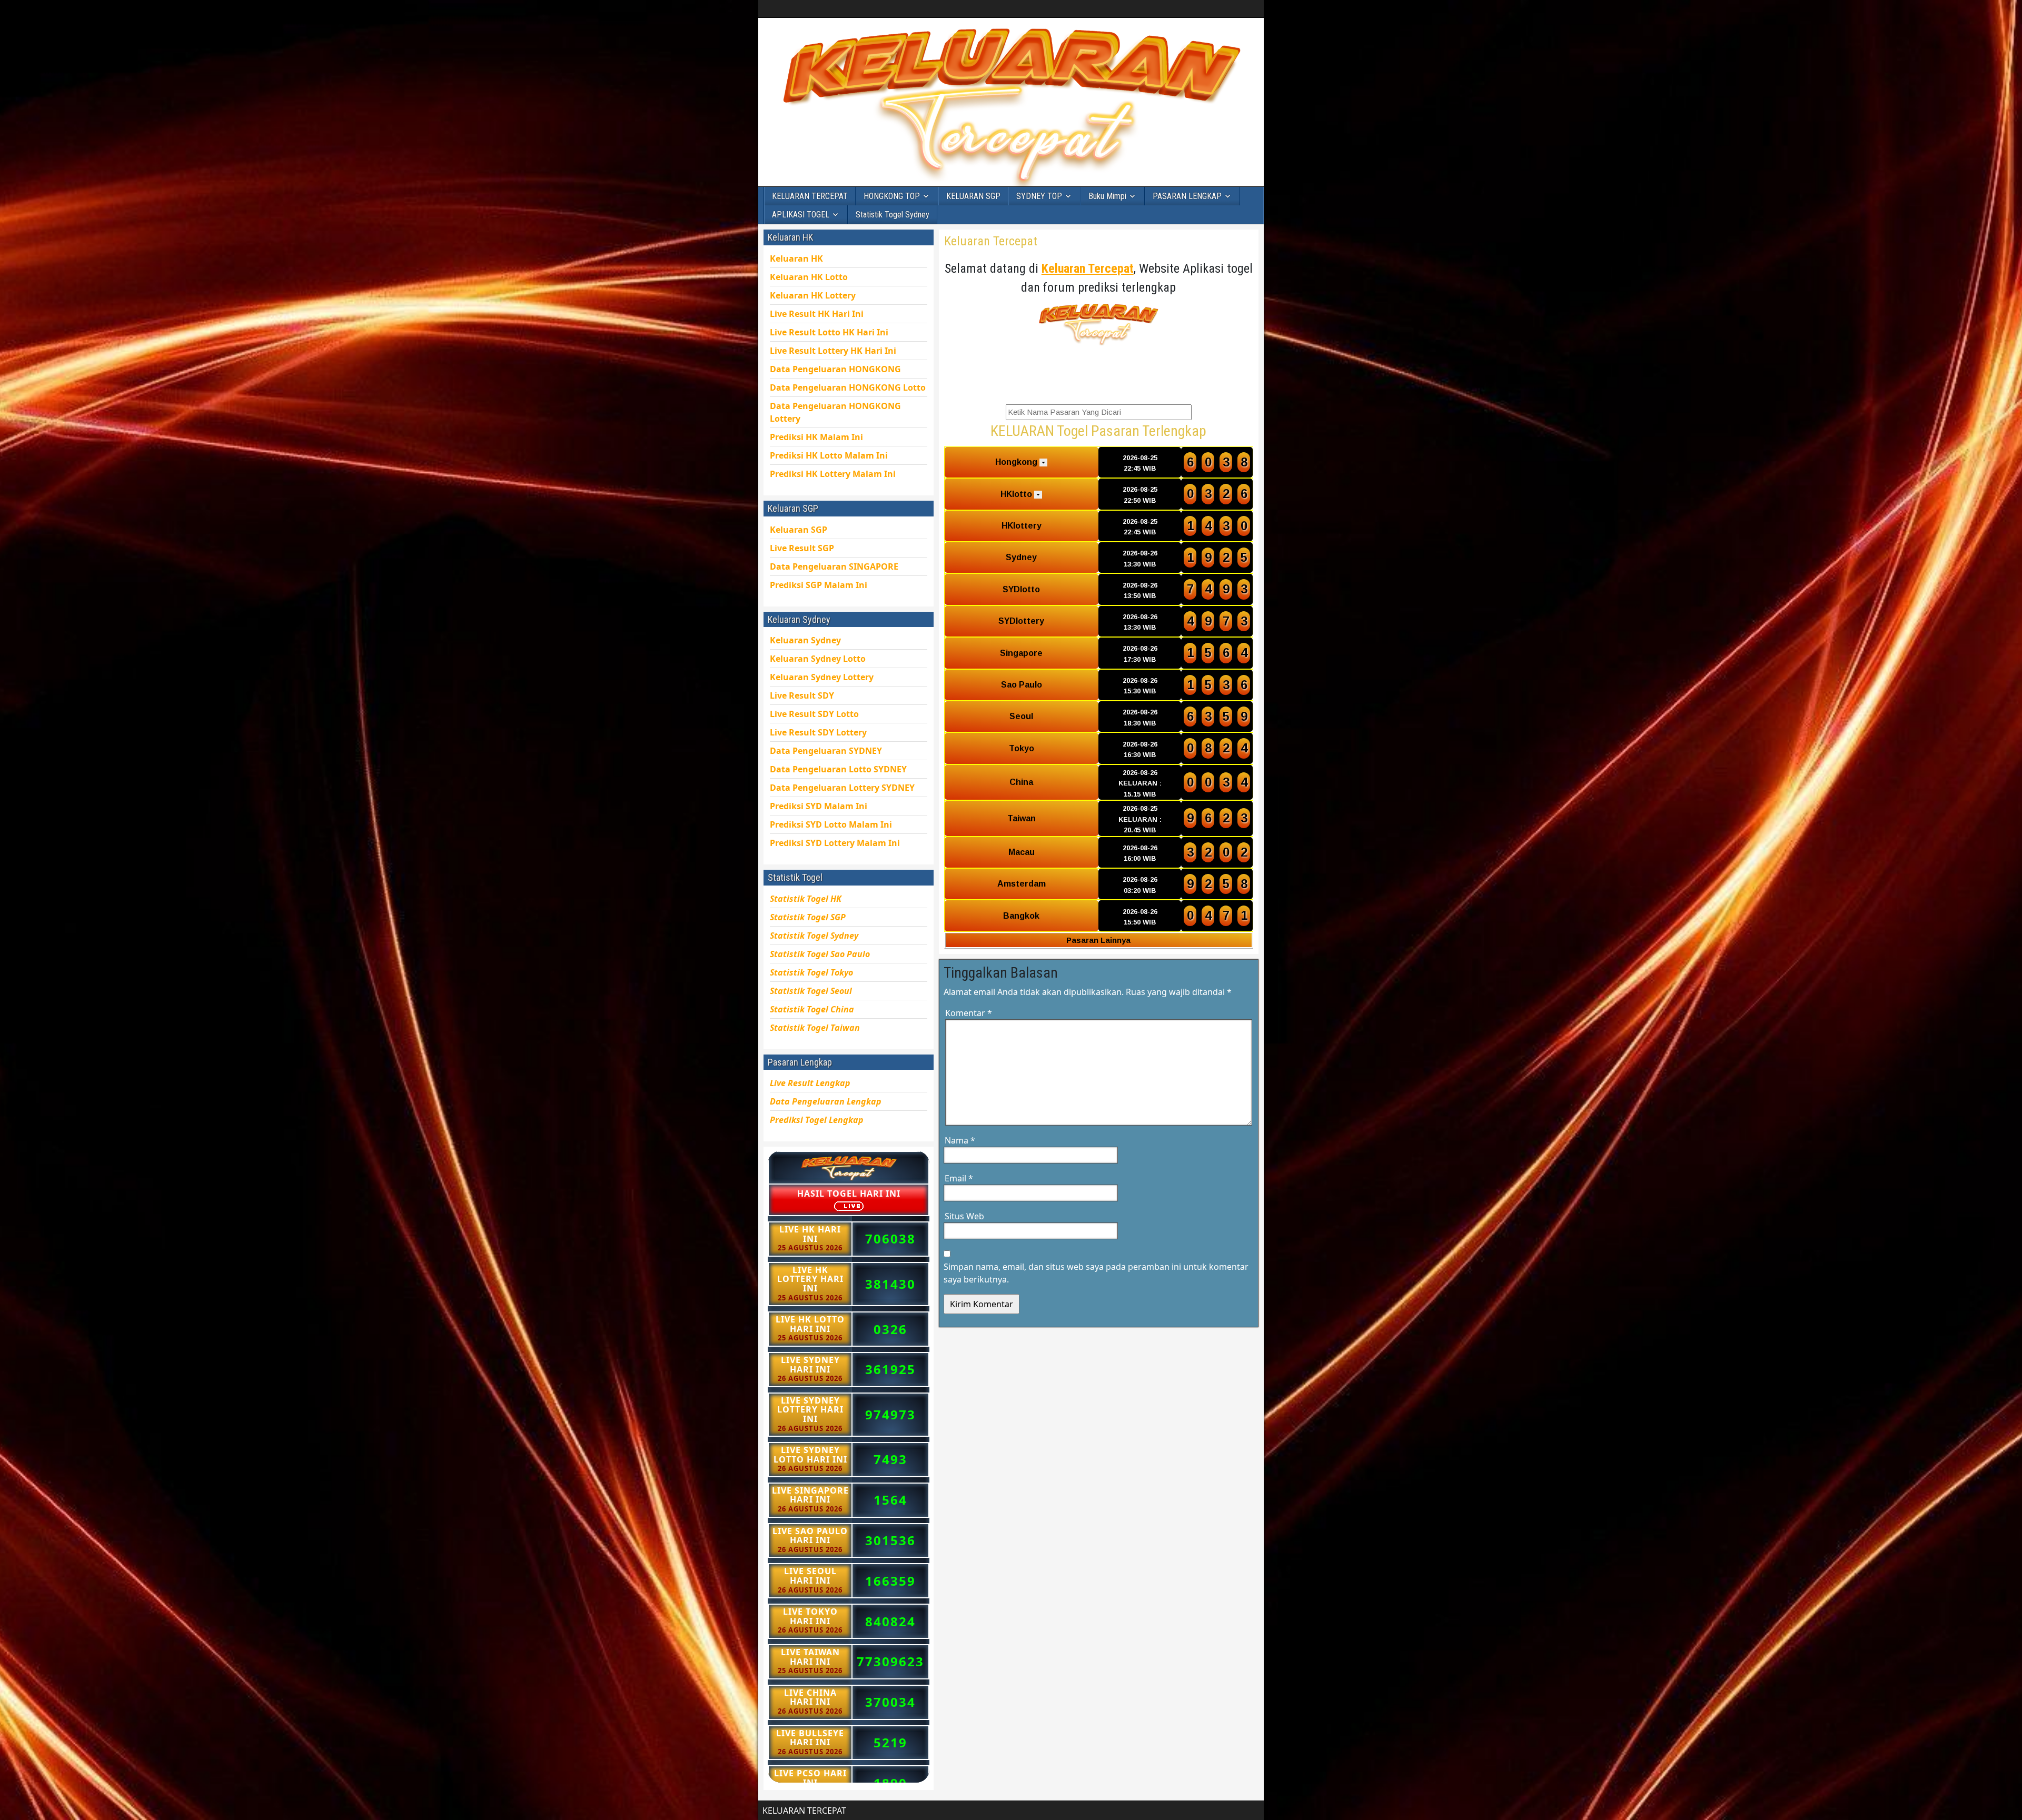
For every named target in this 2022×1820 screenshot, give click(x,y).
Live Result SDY (818, 732)
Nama (960, 1140)
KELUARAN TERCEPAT (810, 196)
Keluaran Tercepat (991, 241)
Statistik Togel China (812, 1009)
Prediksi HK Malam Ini (833, 474)
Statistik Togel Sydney (893, 215)
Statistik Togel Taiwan (815, 1028)
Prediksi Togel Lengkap (817, 1120)
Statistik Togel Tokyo (811, 972)
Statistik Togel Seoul (811, 991)
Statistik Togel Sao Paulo (820, 954)
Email (959, 1178)
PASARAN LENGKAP (1187, 196)
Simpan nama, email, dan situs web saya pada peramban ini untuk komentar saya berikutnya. (1096, 1273)
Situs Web (964, 1216)
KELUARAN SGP (973, 196)
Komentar (969, 1013)
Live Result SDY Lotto (814, 714)
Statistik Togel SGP (808, 917)
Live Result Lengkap (810, 1083)
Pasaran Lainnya (1098, 940)
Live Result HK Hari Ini (829, 332)
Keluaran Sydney (805, 640)
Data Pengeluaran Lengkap (826, 1101)
